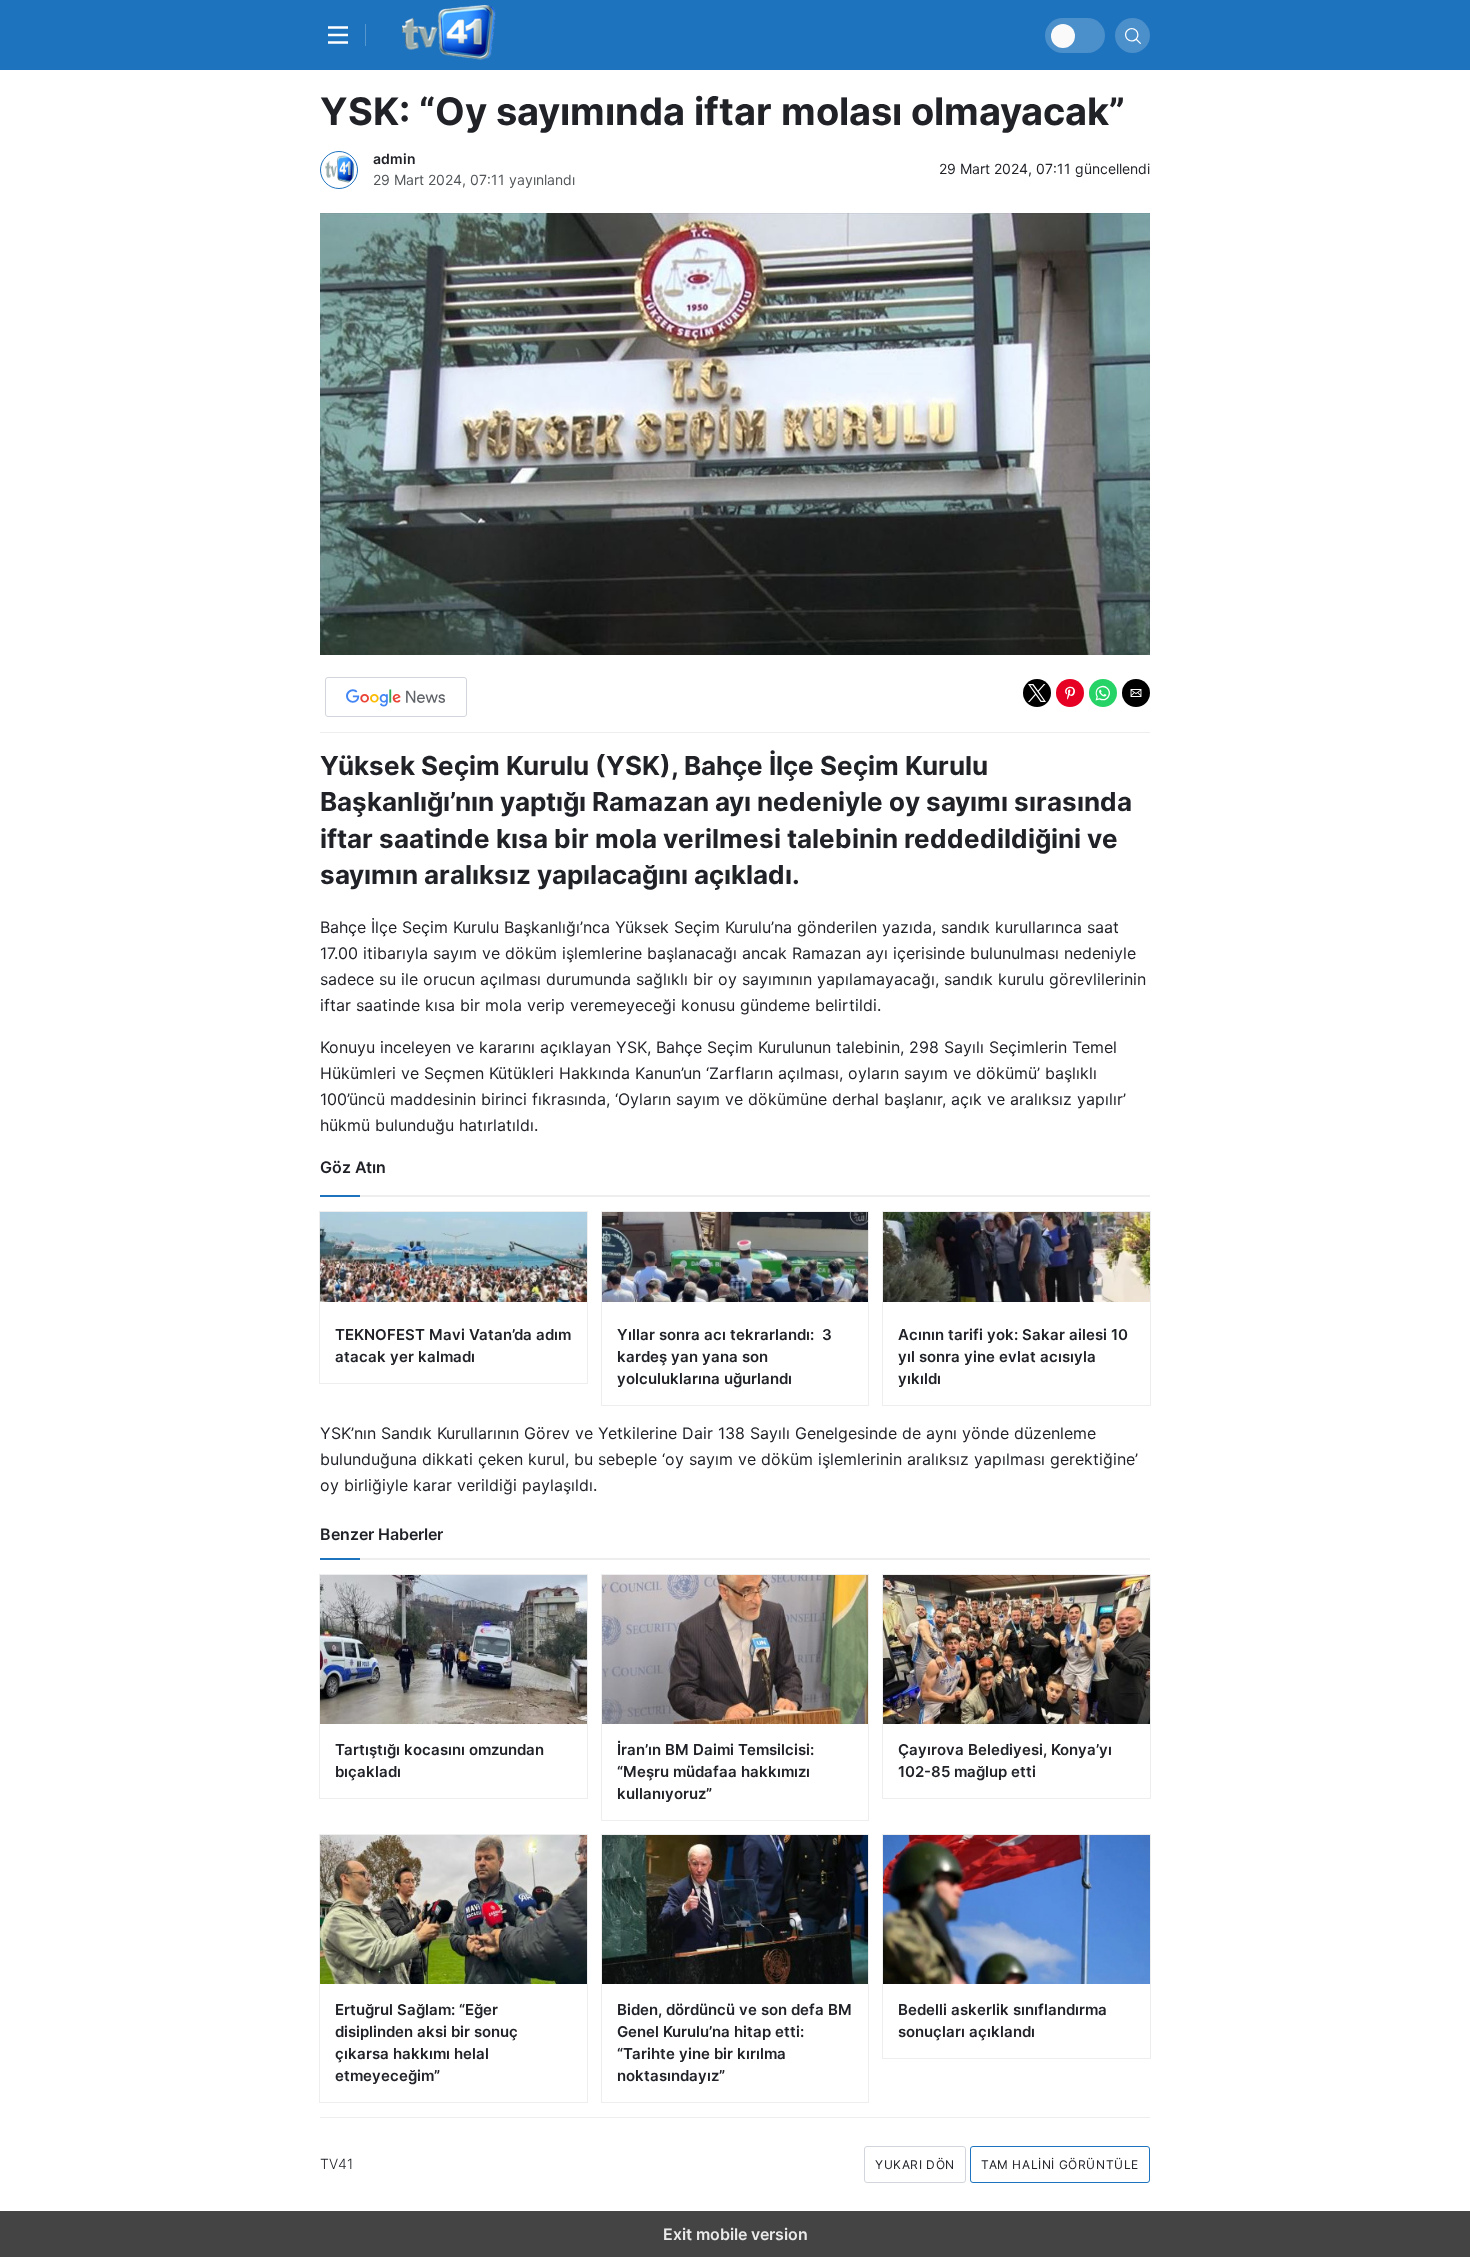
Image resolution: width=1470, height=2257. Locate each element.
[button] (1037, 693)
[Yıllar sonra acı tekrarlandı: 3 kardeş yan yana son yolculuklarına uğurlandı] (735, 1308)
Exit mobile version (735, 2234)
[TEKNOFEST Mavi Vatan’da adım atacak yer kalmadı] (453, 1297)
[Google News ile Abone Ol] (396, 697)
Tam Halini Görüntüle (1060, 2164)
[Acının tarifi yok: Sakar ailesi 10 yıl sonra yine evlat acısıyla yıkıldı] (1016, 1308)
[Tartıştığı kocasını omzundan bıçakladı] (453, 1649)
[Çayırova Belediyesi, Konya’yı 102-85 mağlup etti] (1016, 1649)
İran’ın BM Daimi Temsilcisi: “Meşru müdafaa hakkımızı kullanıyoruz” (715, 1771)
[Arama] (1132, 35)
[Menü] (343, 35)
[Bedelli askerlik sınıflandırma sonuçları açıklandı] (1016, 1909)
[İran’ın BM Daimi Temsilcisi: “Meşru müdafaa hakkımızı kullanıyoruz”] (735, 1649)
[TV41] (445, 35)
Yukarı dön (915, 2164)
